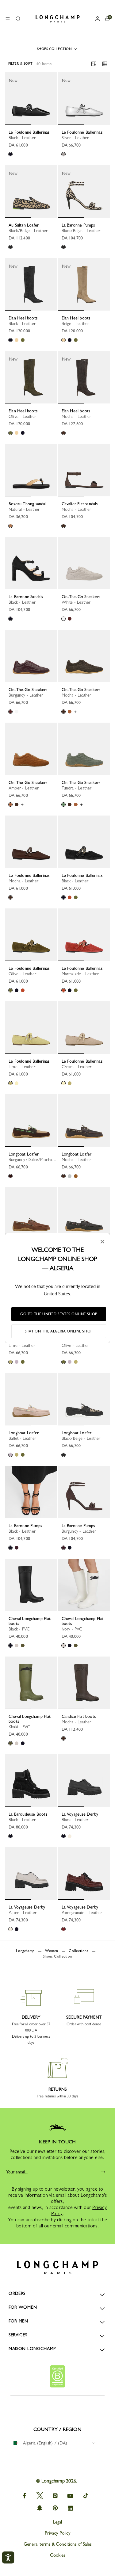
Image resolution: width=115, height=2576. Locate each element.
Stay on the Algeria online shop (59, 1331)
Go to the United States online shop (59, 1314)
